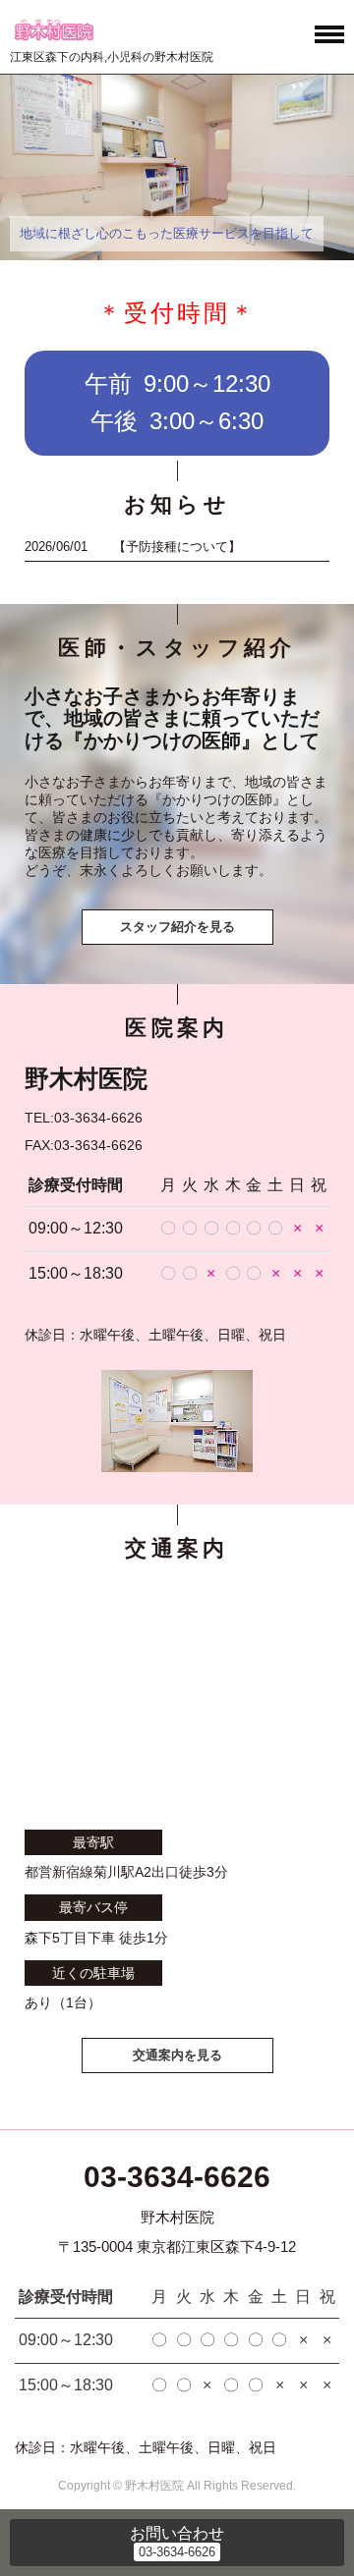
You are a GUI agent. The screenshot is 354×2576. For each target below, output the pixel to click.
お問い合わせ (177, 2533)
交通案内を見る (177, 2055)
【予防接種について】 (177, 547)
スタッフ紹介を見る (177, 927)
